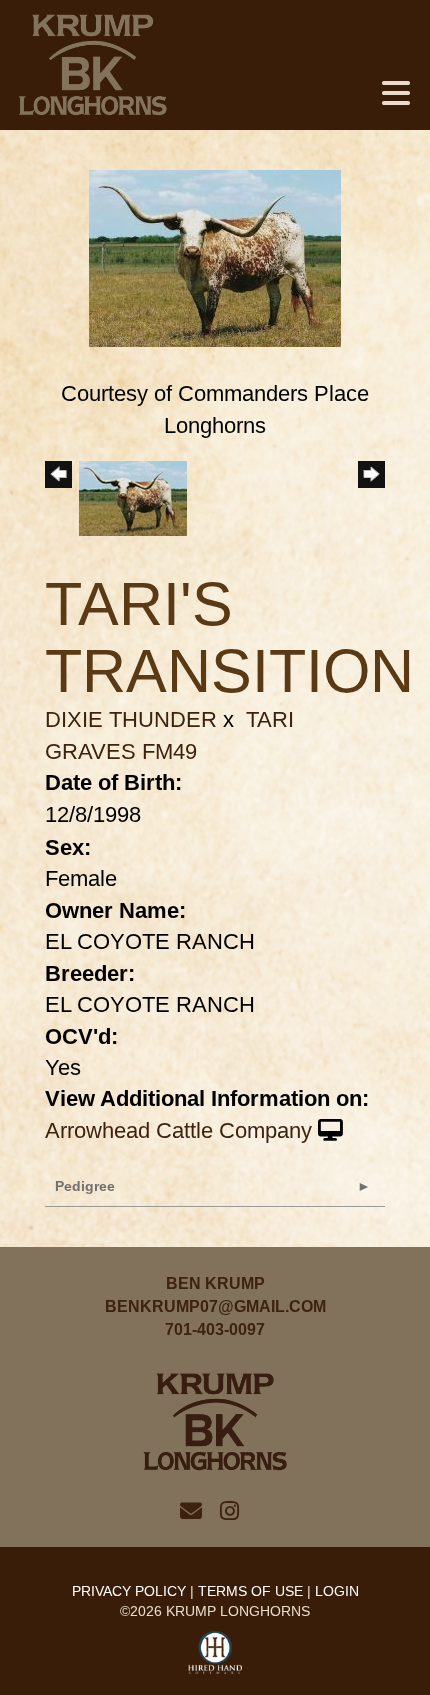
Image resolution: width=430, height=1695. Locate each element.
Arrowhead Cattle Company (178, 1130)
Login (337, 1591)
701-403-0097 (215, 1329)
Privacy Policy (129, 1591)
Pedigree (85, 1186)
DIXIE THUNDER (131, 719)
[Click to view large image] (215, 256)
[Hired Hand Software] (215, 1653)
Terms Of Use (250, 1591)
